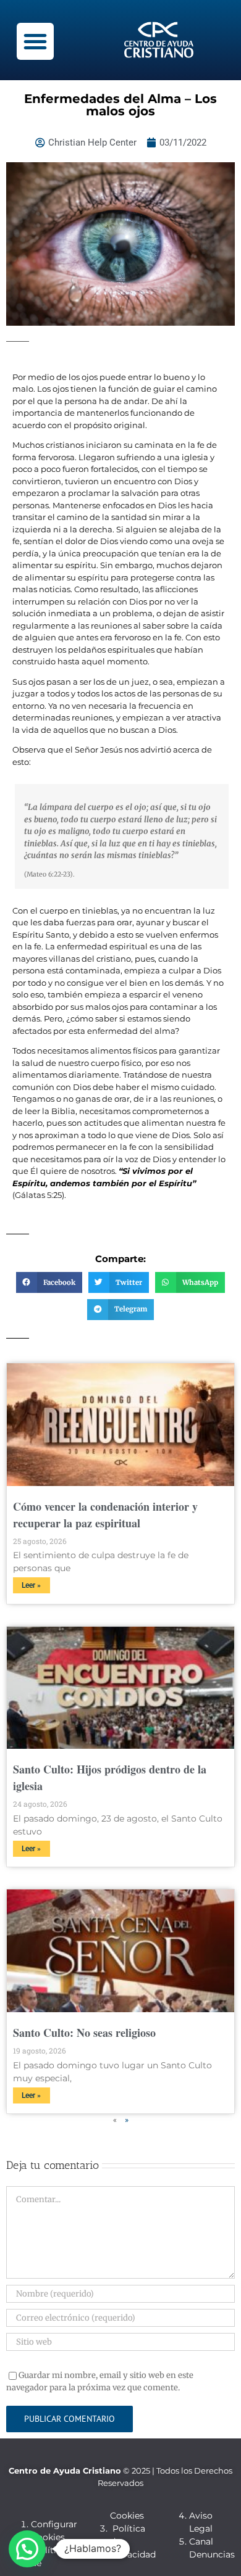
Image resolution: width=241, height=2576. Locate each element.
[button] (35, 41)
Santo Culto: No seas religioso (84, 2033)
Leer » (31, 1585)
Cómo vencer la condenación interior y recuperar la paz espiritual (105, 1515)
